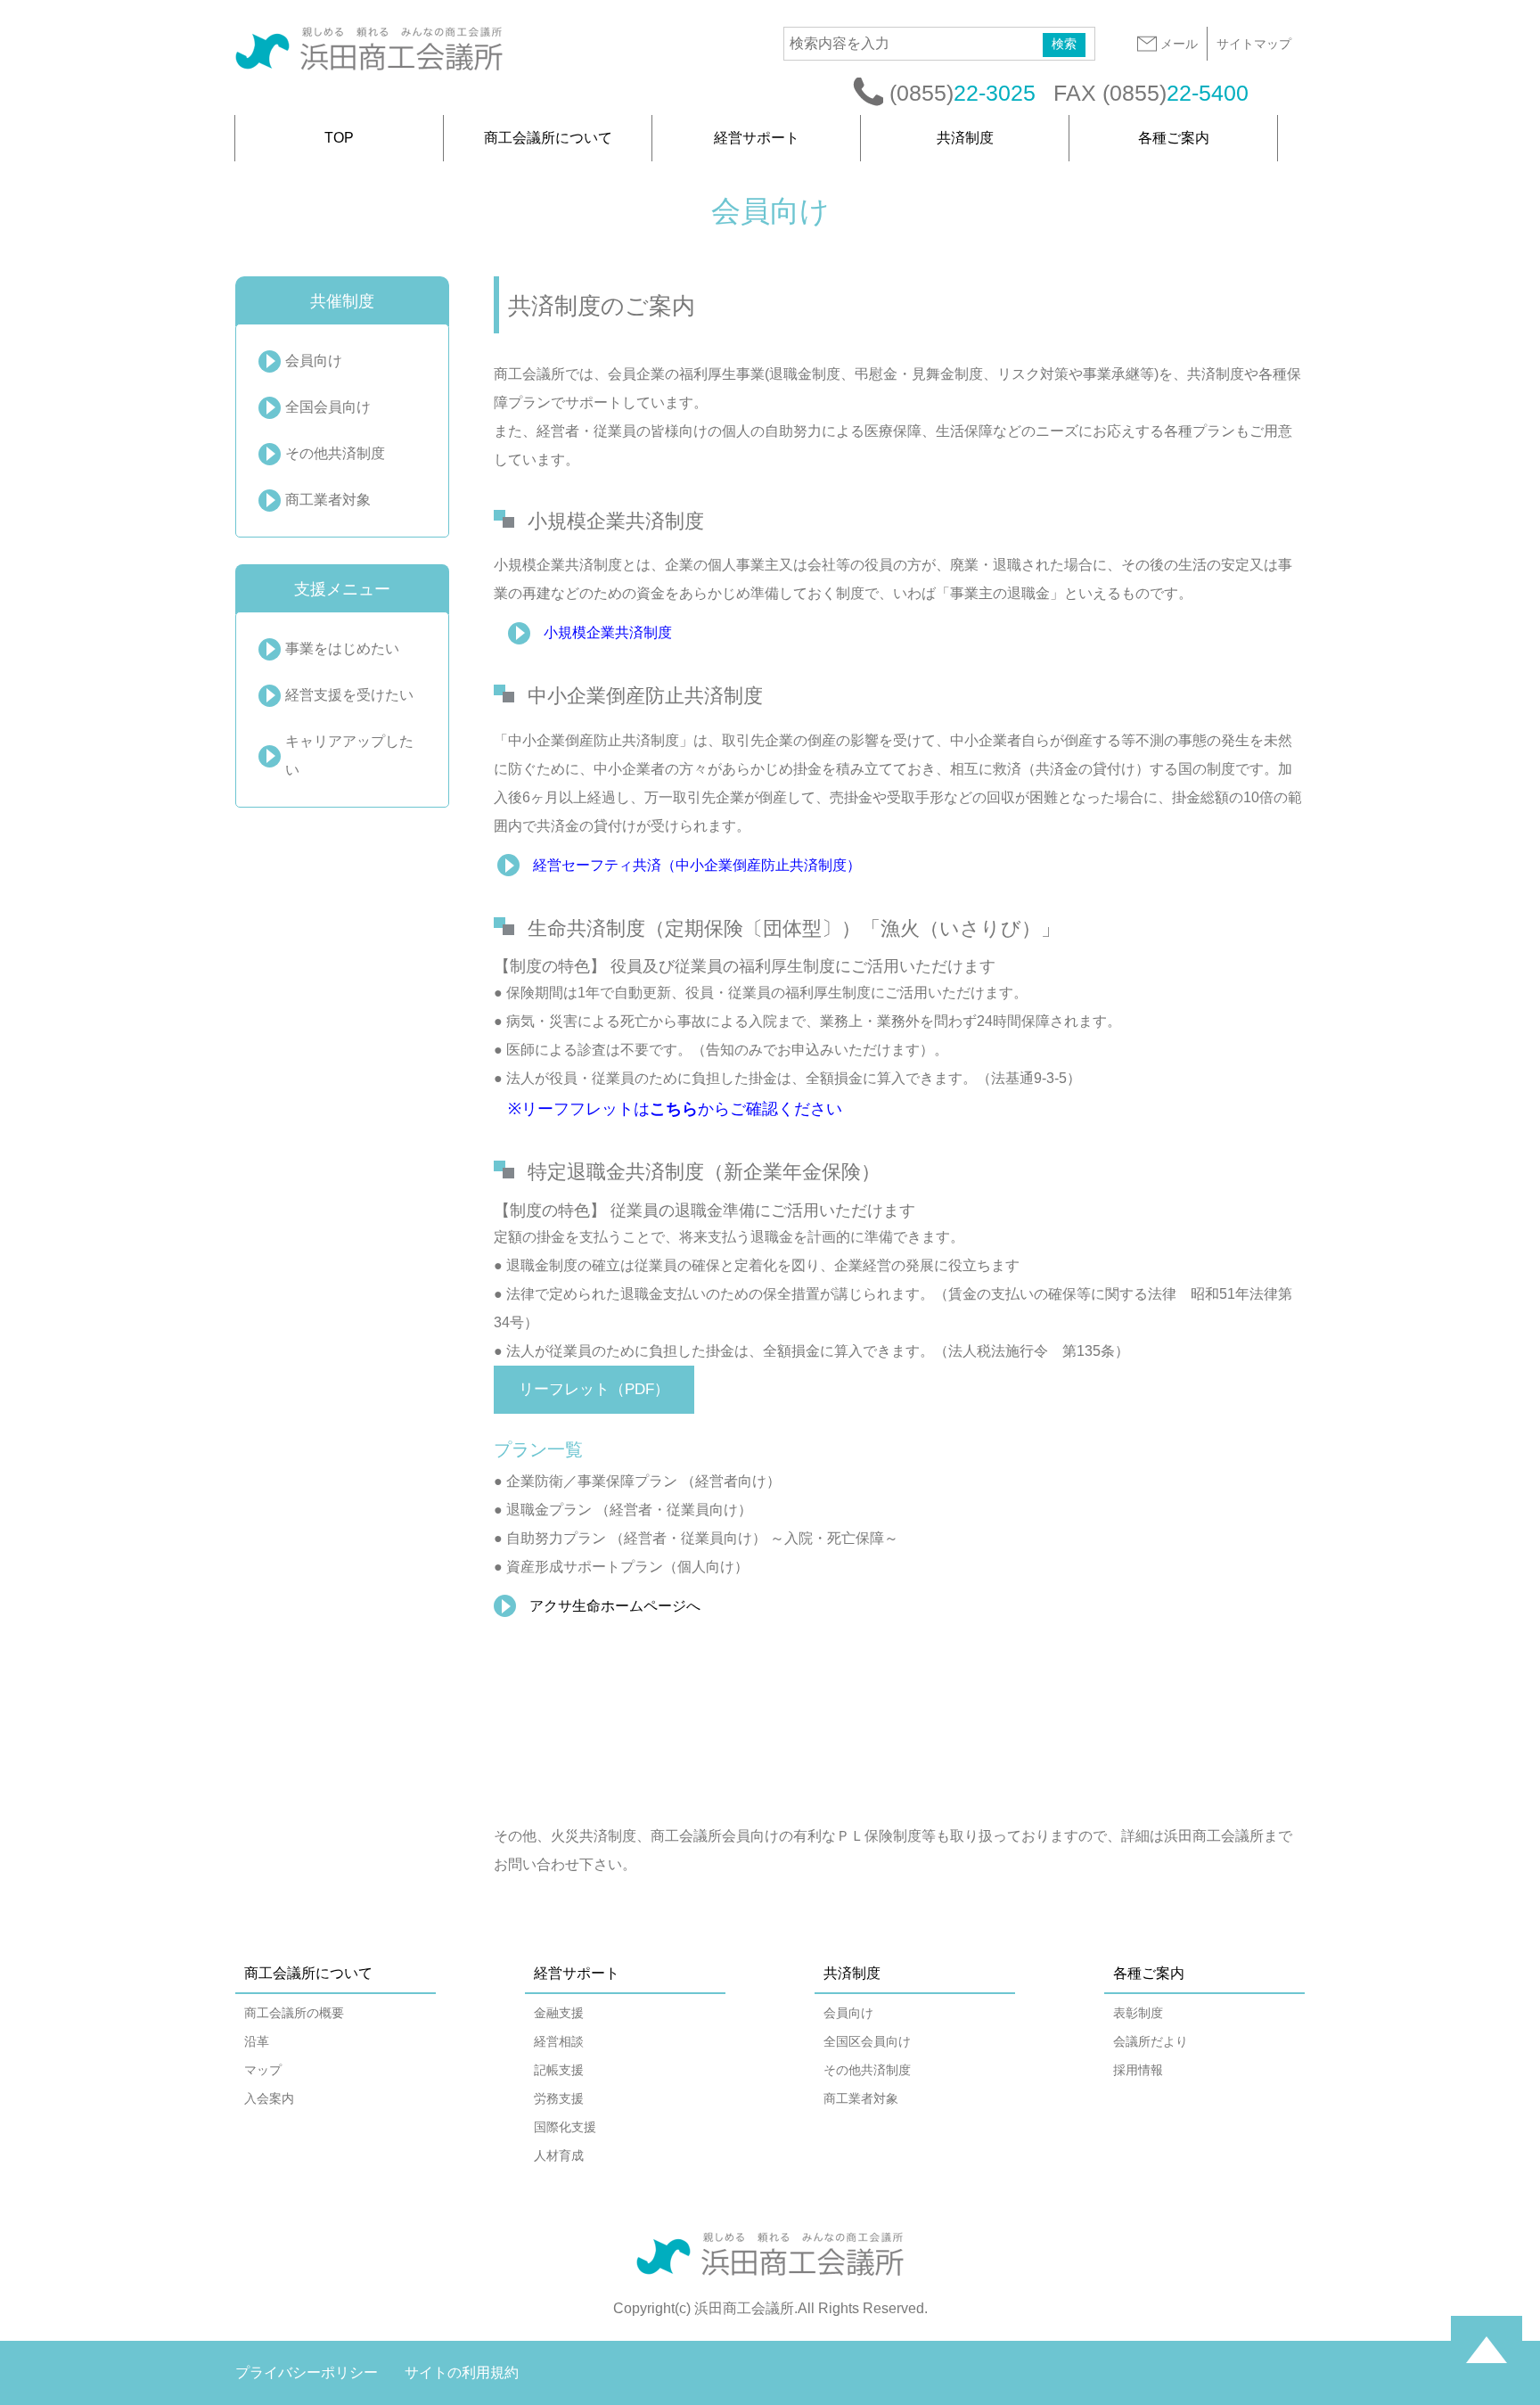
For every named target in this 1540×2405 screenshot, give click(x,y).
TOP (339, 138)
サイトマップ (1254, 44)
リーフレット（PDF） (594, 1389)
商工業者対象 (328, 500)
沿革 (257, 2041)
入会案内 (269, 2098)
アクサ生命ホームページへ (615, 1606)
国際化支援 (565, 2127)
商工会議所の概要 (294, 2013)
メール (1179, 44)
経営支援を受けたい (349, 695)
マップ (263, 2070)
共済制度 (965, 138)
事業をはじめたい (342, 648)
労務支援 (559, 2098)
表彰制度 (1138, 2013)
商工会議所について (548, 138)
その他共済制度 (335, 453)
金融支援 (559, 2013)
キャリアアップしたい (349, 755)
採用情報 (1138, 2070)
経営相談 (559, 2041)
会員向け (314, 361)
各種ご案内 (1174, 138)
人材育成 (559, 2155)
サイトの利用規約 (462, 2372)
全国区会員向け (867, 2041)
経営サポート (757, 138)
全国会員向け (328, 407)
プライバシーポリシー (307, 2372)
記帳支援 (559, 2070)
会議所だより (1151, 2041)
